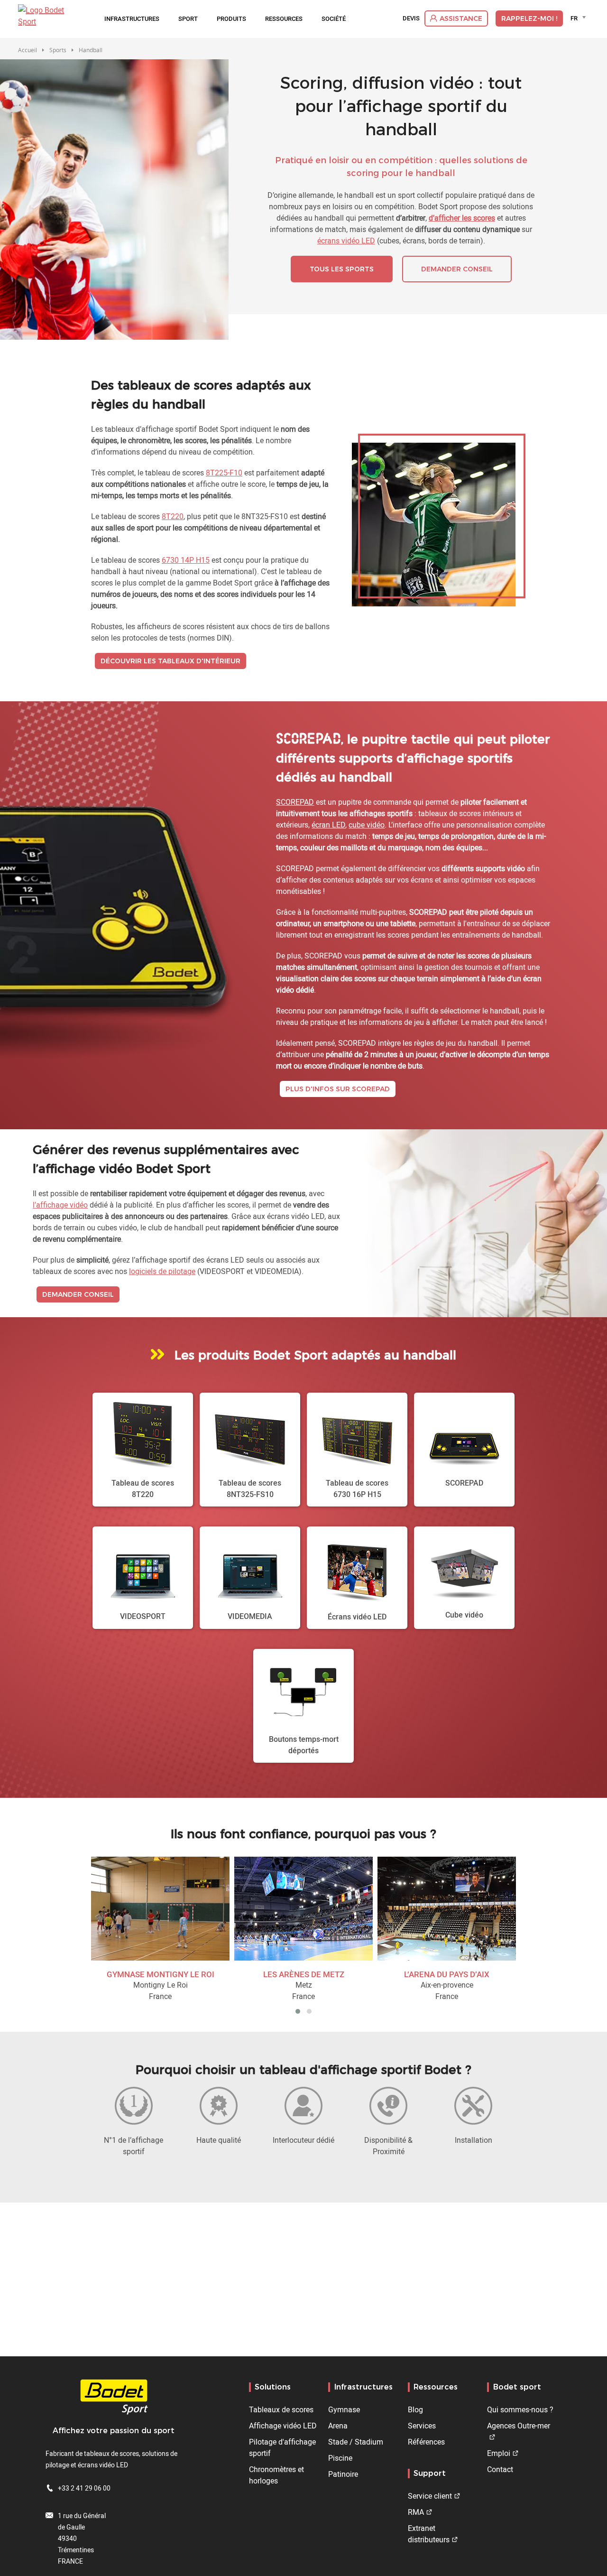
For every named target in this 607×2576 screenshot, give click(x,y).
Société (334, 19)
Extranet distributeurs (429, 2534)
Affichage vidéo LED (283, 2426)
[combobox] (580, 18)
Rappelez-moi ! (529, 19)
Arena (338, 2426)
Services (422, 2426)
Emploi (499, 2453)
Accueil (28, 50)
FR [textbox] (574, 18)
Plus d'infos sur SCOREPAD (338, 1089)
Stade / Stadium (356, 2442)
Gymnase (344, 2409)
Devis (411, 19)
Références (426, 2442)
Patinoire (343, 2474)
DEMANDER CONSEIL (457, 269)
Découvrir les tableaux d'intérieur (170, 661)
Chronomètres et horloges (276, 2475)
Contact (500, 2469)
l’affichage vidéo (60, 1205)
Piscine (340, 2458)
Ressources (284, 19)
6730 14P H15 (186, 560)
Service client (430, 2496)
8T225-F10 (224, 473)
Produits (231, 19)
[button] (298, 2011)
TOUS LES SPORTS (342, 269)
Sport (188, 19)
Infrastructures (132, 19)
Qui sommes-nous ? (520, 2409)
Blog (415, 2409)
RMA (416, 2512)
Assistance (461, 19)
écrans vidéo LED (346, 241)
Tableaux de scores (281, 2409)
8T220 (173, 516)
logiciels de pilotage (162, 1271)
